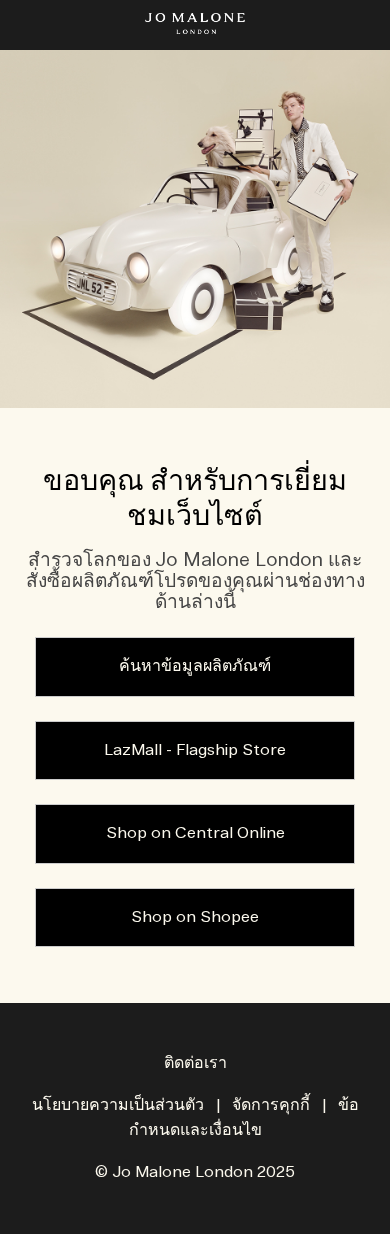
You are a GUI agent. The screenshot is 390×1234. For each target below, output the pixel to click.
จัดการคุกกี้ (271, 1105)
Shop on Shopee (195, 917)
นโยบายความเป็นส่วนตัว (118, 1105)
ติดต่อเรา (195, 1063)
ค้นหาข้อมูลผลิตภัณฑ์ (195, 666)
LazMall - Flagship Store (195, 750)
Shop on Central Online (195, 833)
